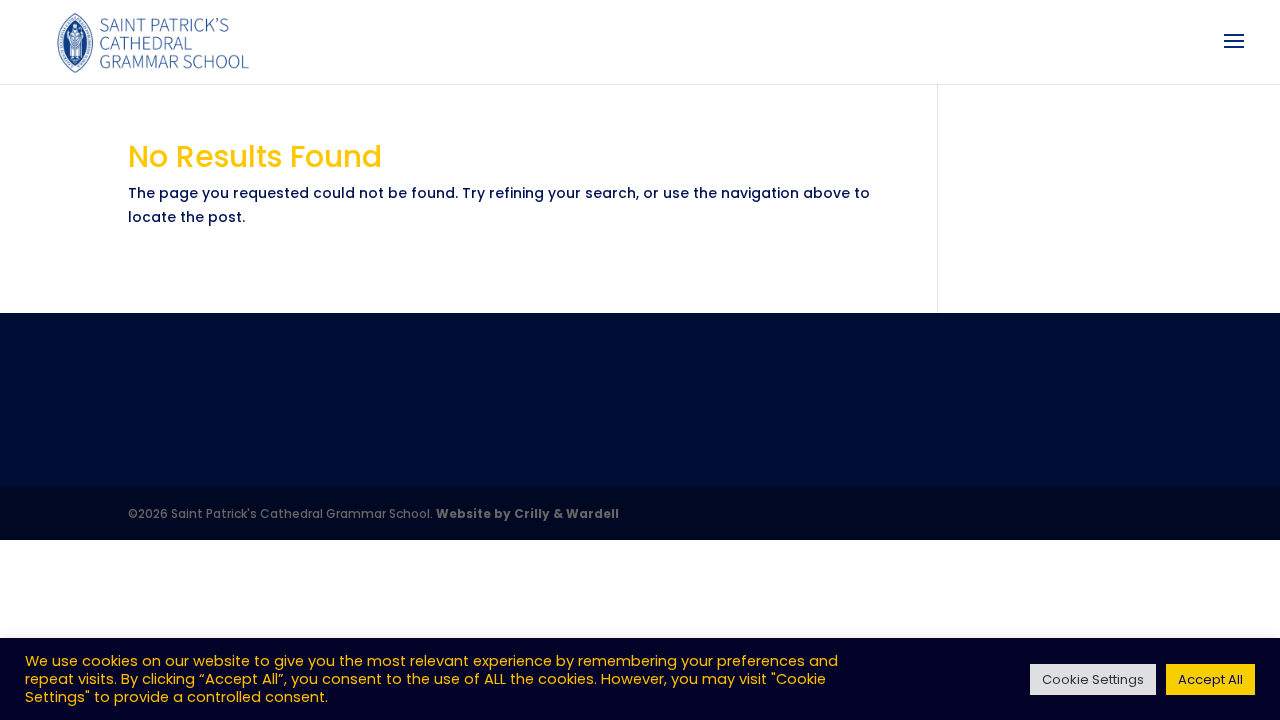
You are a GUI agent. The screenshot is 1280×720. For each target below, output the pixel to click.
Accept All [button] (1210, 679)
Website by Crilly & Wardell (527, 513)
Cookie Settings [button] (1093, 679)
